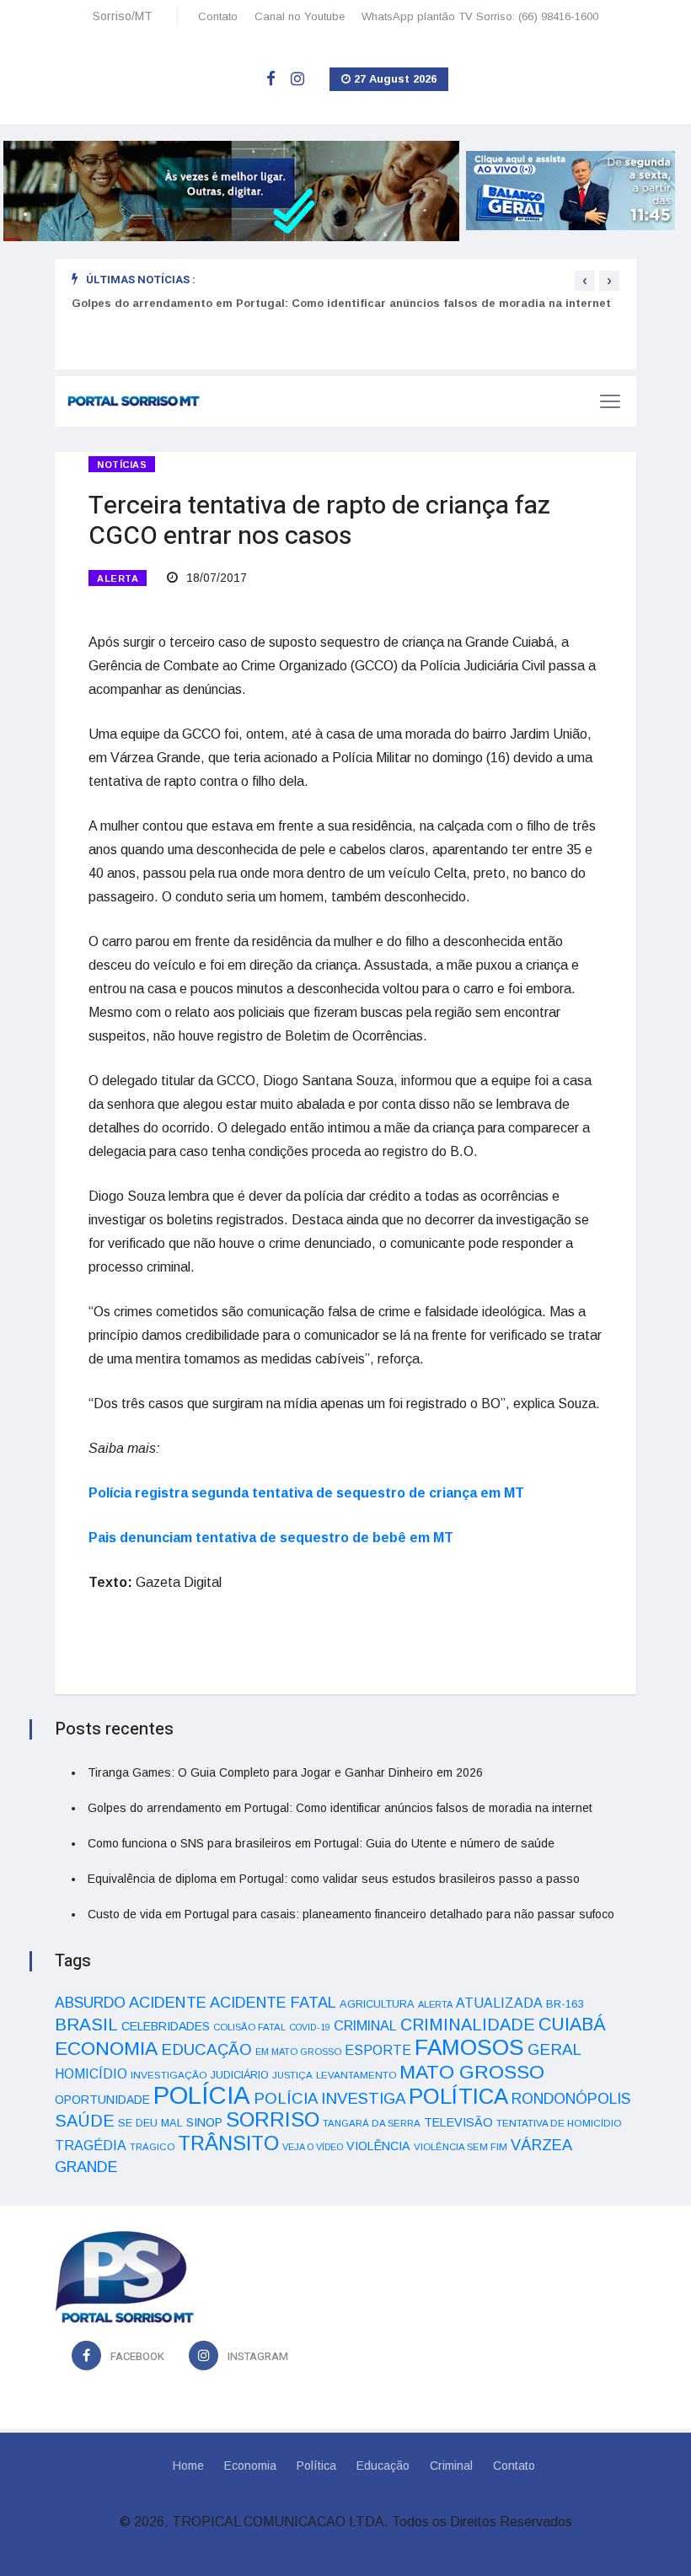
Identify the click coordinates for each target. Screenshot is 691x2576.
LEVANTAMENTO (356, 2075)
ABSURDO (90, 2003)
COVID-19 (310, 2027)
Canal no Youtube (300, 16)
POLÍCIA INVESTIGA (329, 2098)
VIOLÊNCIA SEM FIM (461, 2147)
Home (188, 2466)
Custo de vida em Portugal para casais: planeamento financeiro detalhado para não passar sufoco (351, 1914)
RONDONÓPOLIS (571, 2099)
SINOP (204, 2122)
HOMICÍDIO (91, 2074)
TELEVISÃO (458, 2122)
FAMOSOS (469, 2047)
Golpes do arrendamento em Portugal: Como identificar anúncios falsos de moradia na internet (341, 303)
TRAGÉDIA (91, 2145)
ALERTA (118, 578)
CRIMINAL (365, 2025)
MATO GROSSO (472, 2072)
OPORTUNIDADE (102, 2100)
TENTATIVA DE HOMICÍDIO (559, 2123)
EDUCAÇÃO (206, 2049)
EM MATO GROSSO (298, 2052)
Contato (218, 16)
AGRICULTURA (377, 2004)
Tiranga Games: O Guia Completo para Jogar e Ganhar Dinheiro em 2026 (285, 1772)
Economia (250, 2466)
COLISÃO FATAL (249, 2027)
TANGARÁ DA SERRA (372, 2123)
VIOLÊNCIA (378, 2146)
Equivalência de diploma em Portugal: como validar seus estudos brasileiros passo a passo (334, 1879)
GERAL (554, 2049)
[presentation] (585, 281)
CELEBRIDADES (166, 2026)
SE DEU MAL (150, 2123)
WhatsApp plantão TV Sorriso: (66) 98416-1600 (480, 16)
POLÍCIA (202, 2095)
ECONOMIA (106, 2048)
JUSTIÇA (292, 2075)
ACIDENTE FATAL (273, 2003)
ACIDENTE (168, 2002)
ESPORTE (378, 2050)
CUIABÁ (572, 2025)
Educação (383, 2466)
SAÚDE (85, 2121)
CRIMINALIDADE (468, 2025)
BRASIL (86, 2024)
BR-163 (565, 2004)
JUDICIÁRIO (240, 2075)
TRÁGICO (152, 2147)
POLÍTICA (458, 2096)
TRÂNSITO (228, 2143)
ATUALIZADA (499, 2003)
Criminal (451, 2466)
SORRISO (273, 2119)
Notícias (122, 465)
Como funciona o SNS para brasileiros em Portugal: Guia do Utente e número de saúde (321, 1843)
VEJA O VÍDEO (313, 2147)
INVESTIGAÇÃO (169, 2075)
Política (316, 2466)
